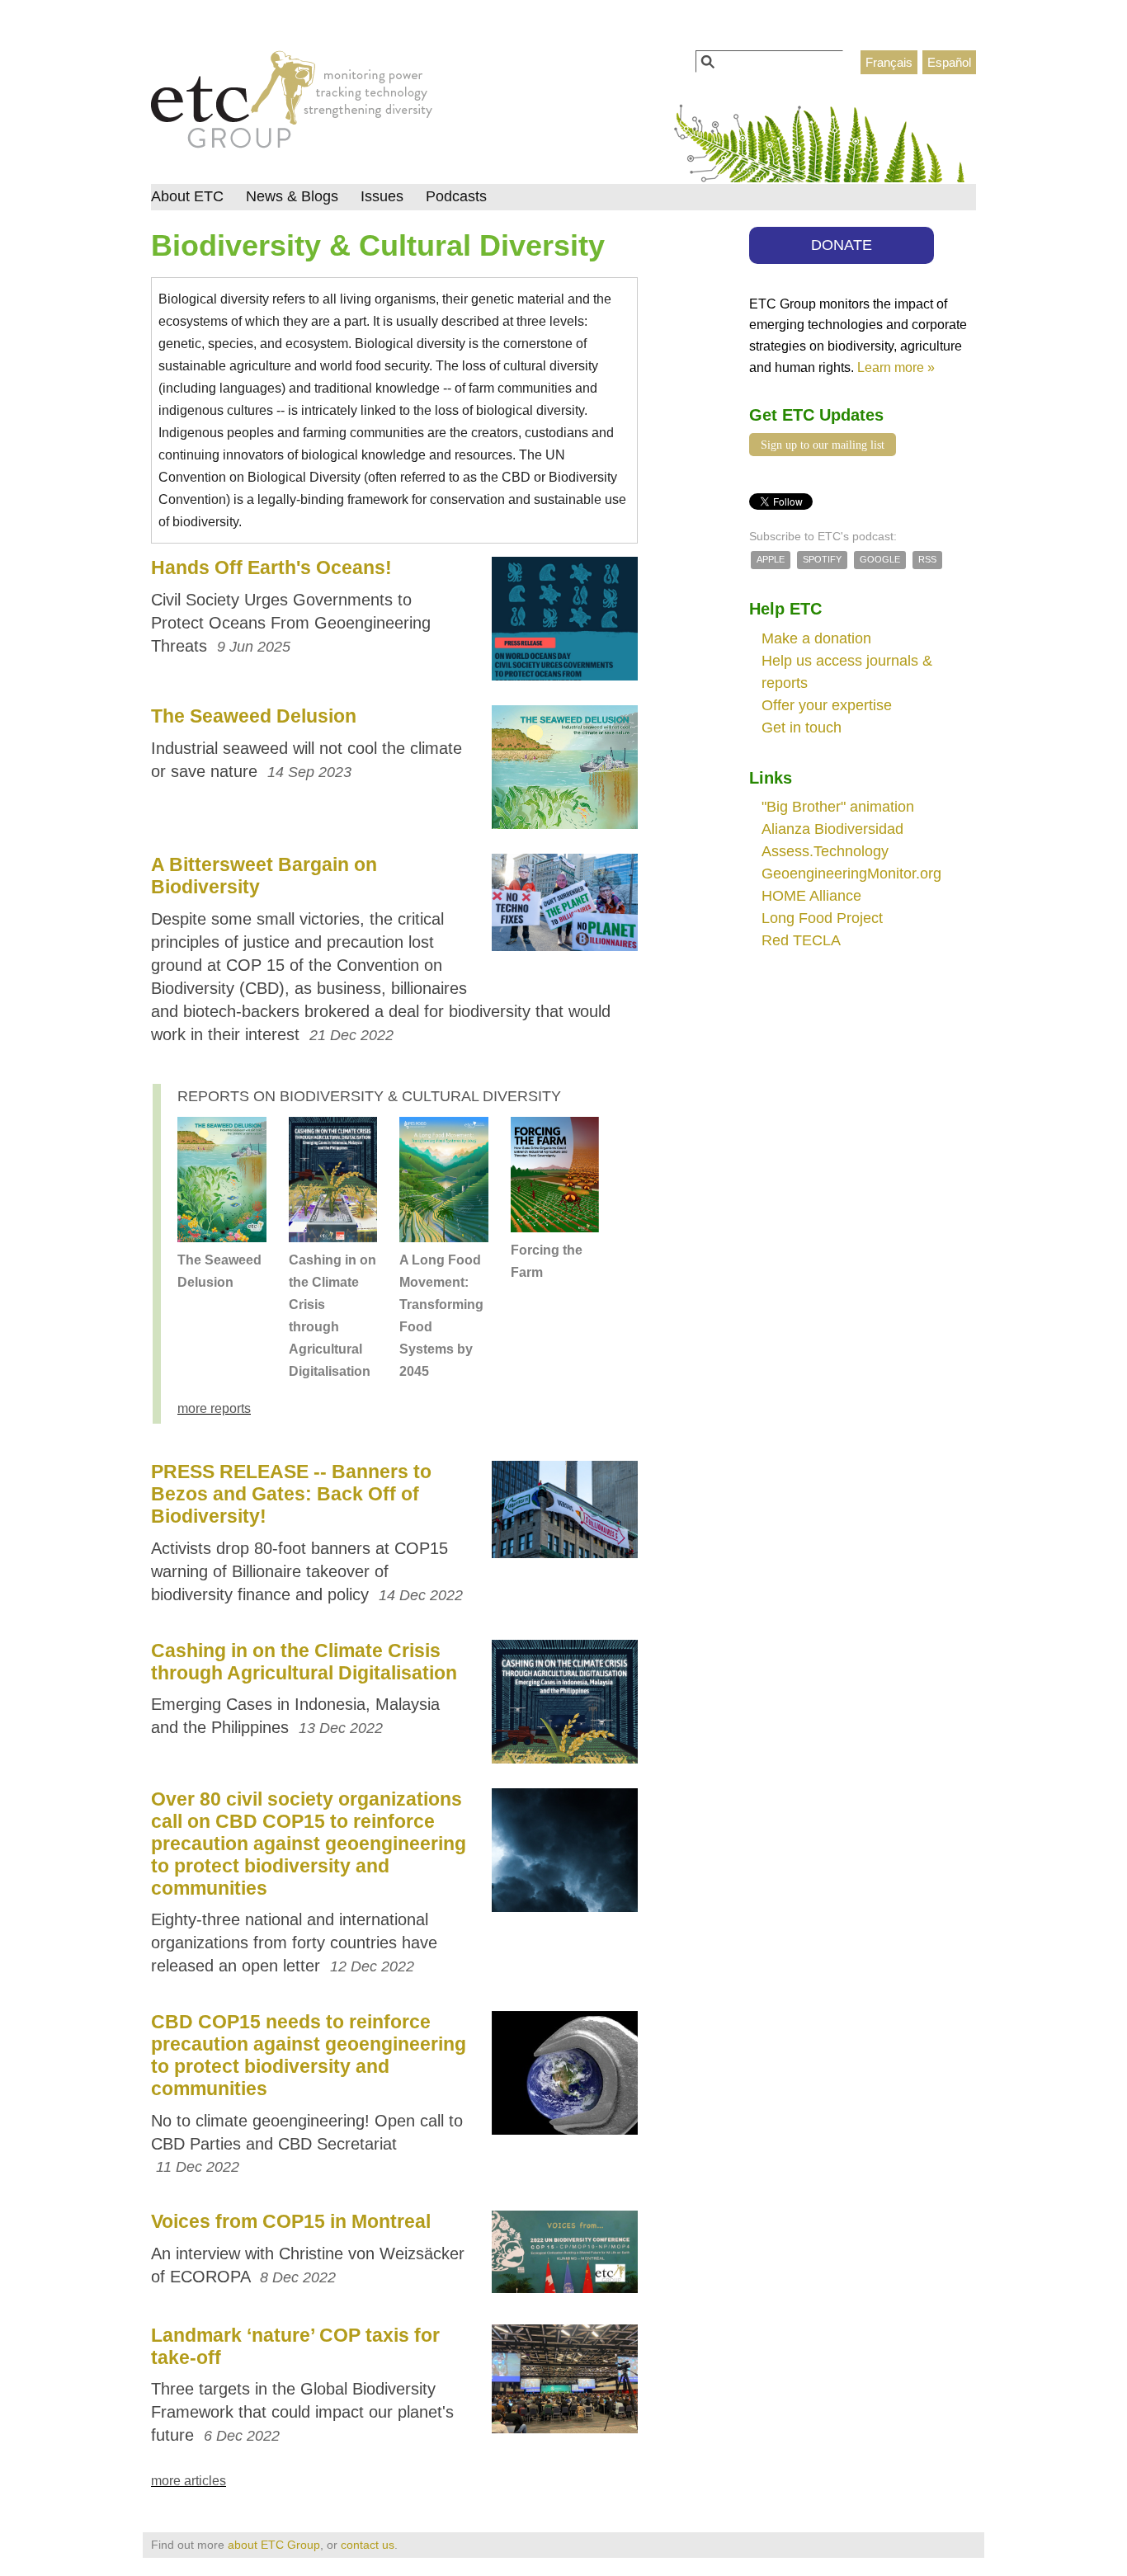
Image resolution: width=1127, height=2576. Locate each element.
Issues (382, 196)
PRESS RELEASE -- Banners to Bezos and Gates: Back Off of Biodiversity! (291, 1494)
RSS (927, 559)
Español (949, 62)
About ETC (187, 196)
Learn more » (896, 367)
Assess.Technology (825, 851)
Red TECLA (801, 940)
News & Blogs (292, 196)
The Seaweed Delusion (254, 716)
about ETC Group (274, 2545)
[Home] (292, 104)
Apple (771, 559)
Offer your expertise (827, 705)
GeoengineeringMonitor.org (851, 874)
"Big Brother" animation (838, 807)
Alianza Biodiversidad (832, 829)
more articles (189, 2480)
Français (889, 62)
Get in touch (802, 728)
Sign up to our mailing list (823, 445)
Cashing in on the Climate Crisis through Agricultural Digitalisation (304, 1662)
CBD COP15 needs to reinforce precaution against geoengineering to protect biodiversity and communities (309, 2055)
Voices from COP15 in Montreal (291, 2221)
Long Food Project (822, 918)
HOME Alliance (811, 896)
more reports (214, 1408)
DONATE (842, 245)
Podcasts (456, 196)
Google (880, 559)
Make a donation (816, 638)
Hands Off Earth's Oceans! (271, 567)
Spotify (822, 559)
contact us (368, 2545)
